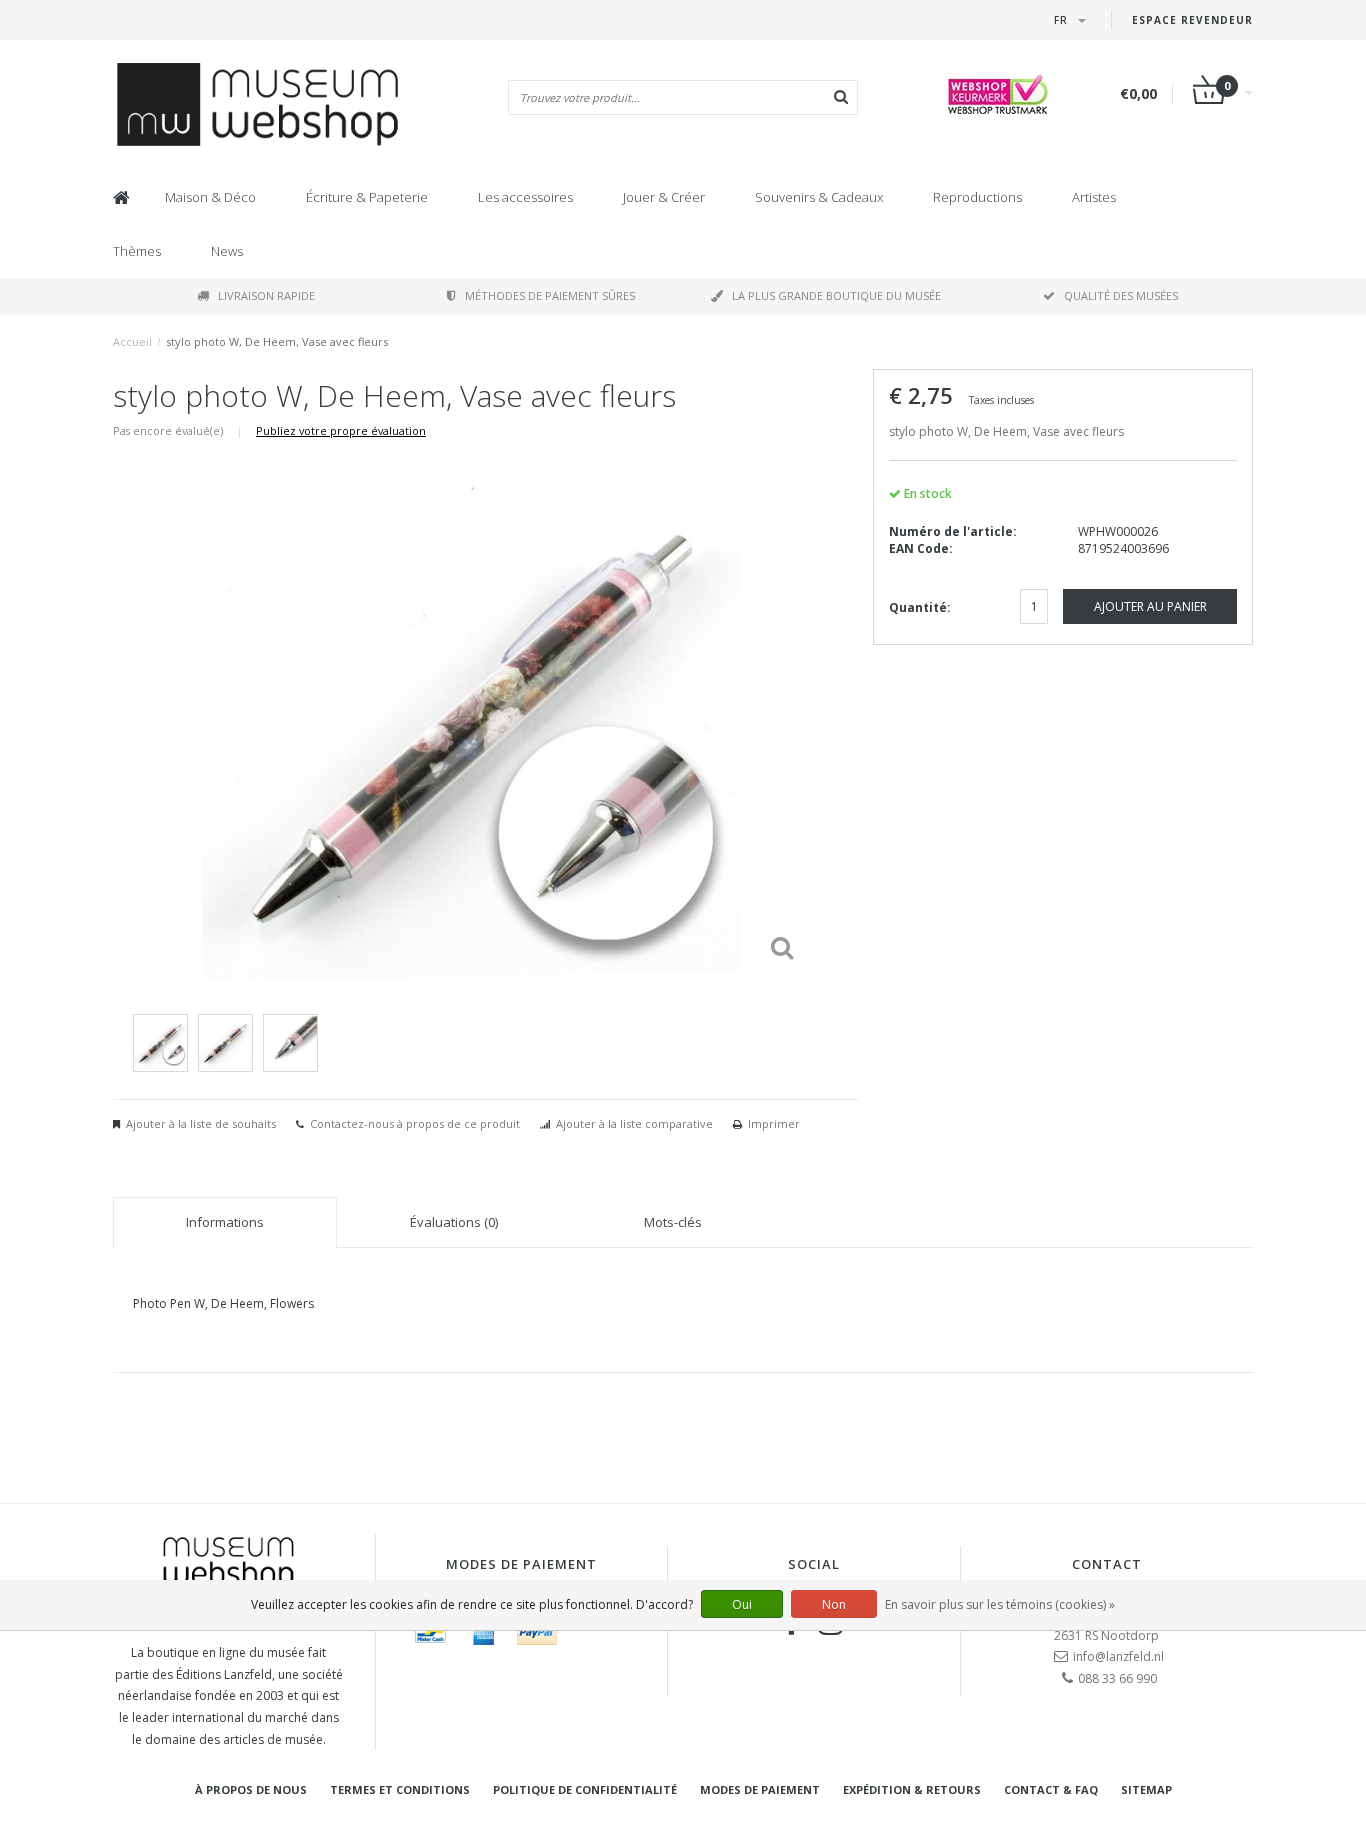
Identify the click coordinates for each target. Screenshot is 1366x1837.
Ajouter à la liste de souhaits (201, 1123)
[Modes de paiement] (431, 1633)
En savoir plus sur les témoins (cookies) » (1000, 1604)
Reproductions (977, 197)
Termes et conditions (400, 1789)
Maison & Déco (210, 197)
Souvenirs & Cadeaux (819, 197)
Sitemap (1146, 1789)
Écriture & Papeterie (367, 197)
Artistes (1094, 197)
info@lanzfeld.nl (1118, 1656)
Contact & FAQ (1051, 1789)
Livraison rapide (266, 295)
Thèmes (137, 251)
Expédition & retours (912, 1789)
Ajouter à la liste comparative (634, 1123)
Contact (1107, 1564)
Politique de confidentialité (585, 1789)
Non (834, 1604)
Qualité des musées (1121, 295)
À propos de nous (251, 1789)
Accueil (132, 341)
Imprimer (774, 1123)
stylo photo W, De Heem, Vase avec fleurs (277, 341)
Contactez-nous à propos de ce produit (415, 1123)
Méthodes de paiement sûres (550, 295)
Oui (742, 1604)
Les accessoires (525, 197)
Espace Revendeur (1192, 20)
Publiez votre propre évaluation (341, 430)
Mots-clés (673, 1222)
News (227, 251)
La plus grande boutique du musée (836, 295)
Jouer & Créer (664, 197)
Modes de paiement (760, 1789)
